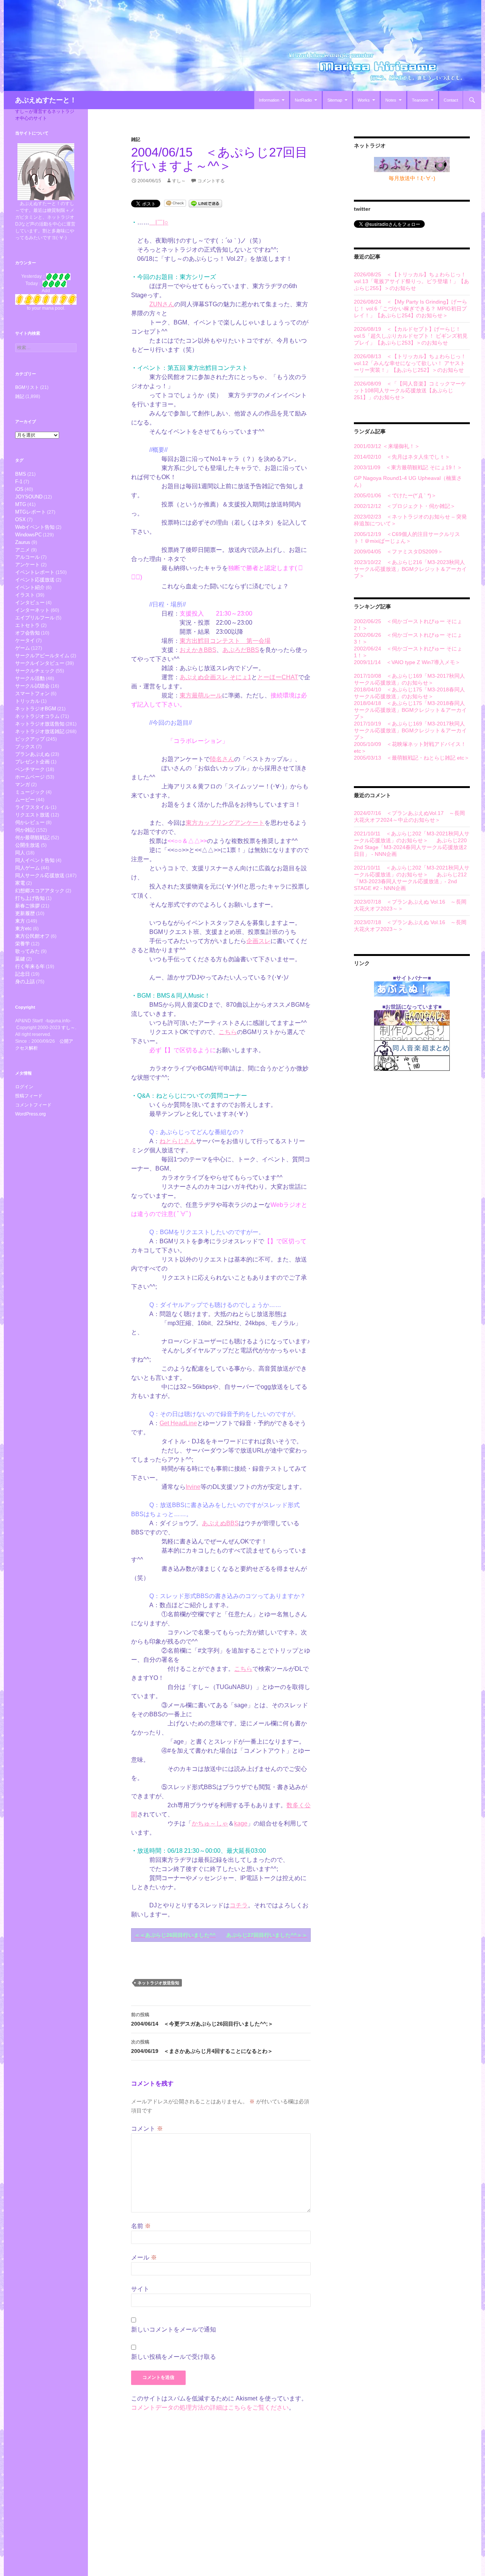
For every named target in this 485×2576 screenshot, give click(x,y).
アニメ (23, 550)
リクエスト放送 (32, 815)
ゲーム (23, 648)
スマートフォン (32, 693)
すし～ (179, 181)
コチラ (239, 1905)
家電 (20, 883)
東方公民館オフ (32, 936)
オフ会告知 (27, 633)
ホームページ (30, 777)
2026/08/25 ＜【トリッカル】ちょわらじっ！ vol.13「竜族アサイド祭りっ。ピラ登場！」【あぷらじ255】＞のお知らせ (411, 281)
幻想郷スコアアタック (40, 891)
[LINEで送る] (205, 203)
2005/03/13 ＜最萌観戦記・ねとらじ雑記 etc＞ (412, 758)
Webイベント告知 (35, 527)
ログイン (24, 1087)
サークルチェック (35, 671)
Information (269, 100)
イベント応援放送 (35, 580)
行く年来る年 (30, 966)
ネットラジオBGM (36, 709)
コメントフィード (33, 1105)
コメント (147, 2129)
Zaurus (23, 542)
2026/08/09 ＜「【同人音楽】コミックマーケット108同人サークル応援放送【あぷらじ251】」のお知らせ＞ (410, 390)
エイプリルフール (35, 618)
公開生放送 (27, 845)
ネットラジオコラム (37, 716)
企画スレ (258, 941)
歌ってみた (27, 951)
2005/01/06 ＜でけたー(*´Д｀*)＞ (395, 495)
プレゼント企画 (32, 762)
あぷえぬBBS (220, 1523)
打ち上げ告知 (30, 898)
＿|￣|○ (159, 222)
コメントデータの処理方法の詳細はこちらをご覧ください (210, 2408)
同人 (20, 853)
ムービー (25, 800)
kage (241, 1823)
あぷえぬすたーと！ (46, 100)
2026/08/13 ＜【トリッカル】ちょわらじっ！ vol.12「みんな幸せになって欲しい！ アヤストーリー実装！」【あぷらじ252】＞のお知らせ (410, 363)
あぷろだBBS (241, 650)
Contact (451, 100)
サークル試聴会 (32, 686)
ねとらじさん (178, 1141)
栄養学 (23, 944)
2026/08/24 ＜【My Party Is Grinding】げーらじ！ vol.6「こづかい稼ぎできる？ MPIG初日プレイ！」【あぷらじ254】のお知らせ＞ (411, 309)
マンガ (23, 784)
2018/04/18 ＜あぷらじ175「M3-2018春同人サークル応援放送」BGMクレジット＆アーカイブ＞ (410, 710)
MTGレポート (31, 512)
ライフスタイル (32, 807)
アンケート (27, 565)
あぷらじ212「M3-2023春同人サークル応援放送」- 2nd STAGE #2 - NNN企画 (410, 881)
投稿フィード (29, 1096)
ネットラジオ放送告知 (158, 1983)
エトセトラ (27, 625)
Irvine (193, 1487)
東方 (20, 921)
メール (144, 2257)
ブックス (25, 747)
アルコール (27, 557)
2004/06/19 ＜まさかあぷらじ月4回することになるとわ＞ (202, 2047)
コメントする (211, 181)
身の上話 (25, 982)
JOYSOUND (29, 497)
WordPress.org (31, 1114)
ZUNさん (162, 304)
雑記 (136, 139)
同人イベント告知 (35, 860)
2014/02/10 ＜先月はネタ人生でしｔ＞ (402, 457)
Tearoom (420, 100)
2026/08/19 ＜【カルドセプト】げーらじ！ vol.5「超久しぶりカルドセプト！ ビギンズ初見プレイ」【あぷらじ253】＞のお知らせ (411, 336)
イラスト (25, 595)
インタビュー (30, 602)
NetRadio (303, 100)
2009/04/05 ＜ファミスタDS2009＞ (398, 552)
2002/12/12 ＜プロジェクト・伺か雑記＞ (405, 506)
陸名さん (222, 759)
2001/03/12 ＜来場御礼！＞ (387, 446)
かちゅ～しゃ (210, 1823)
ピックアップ (30, 739)
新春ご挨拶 (27, 906)
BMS (21, 474)
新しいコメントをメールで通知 (174, 2329)
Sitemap (335, 100)
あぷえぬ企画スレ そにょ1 (215, 677)
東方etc (23, 928)
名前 (141, 2226)
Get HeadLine (178, 1423)
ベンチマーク (30, 769)
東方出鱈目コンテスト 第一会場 (225, 641)
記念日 (23, 974)
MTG (21, 504)
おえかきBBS (198, 650)
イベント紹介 (30, 587)
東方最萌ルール (201, 695)
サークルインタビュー (40, 663)
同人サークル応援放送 (40, 875)
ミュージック (30, 792)
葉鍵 (20, 959)
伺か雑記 (25, 830)
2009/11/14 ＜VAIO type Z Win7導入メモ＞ (407, 662)
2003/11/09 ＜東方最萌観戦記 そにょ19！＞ (408, 467)
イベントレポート (35, 572)
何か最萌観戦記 (32, 838)
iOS (19, 489)
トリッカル (27, 701)
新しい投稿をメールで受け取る (174, 2357)
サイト (140, 2289)
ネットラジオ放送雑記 (40, 731)
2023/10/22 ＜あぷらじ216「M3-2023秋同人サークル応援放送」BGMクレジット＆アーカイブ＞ (410, 569)
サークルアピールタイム (42, 656)
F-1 (19, 482)
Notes (391, 100)
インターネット (32, 610)
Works (364, 100)
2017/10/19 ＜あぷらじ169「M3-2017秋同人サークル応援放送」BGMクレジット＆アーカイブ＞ (410, 730)
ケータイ (25, 640)
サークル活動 (30, 678)
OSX (20, 519)
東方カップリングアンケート (225, 823)
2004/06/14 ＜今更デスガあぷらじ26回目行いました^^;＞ (202, 2019)
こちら (228, 1032)
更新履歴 (25, 913)
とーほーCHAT (278, 677)
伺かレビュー (30, 822)
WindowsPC (28, 535)
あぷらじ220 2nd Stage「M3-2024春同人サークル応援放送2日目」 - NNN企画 (410, 847)
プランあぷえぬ (32, 754)
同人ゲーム (27, 868)
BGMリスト (27, 387)
